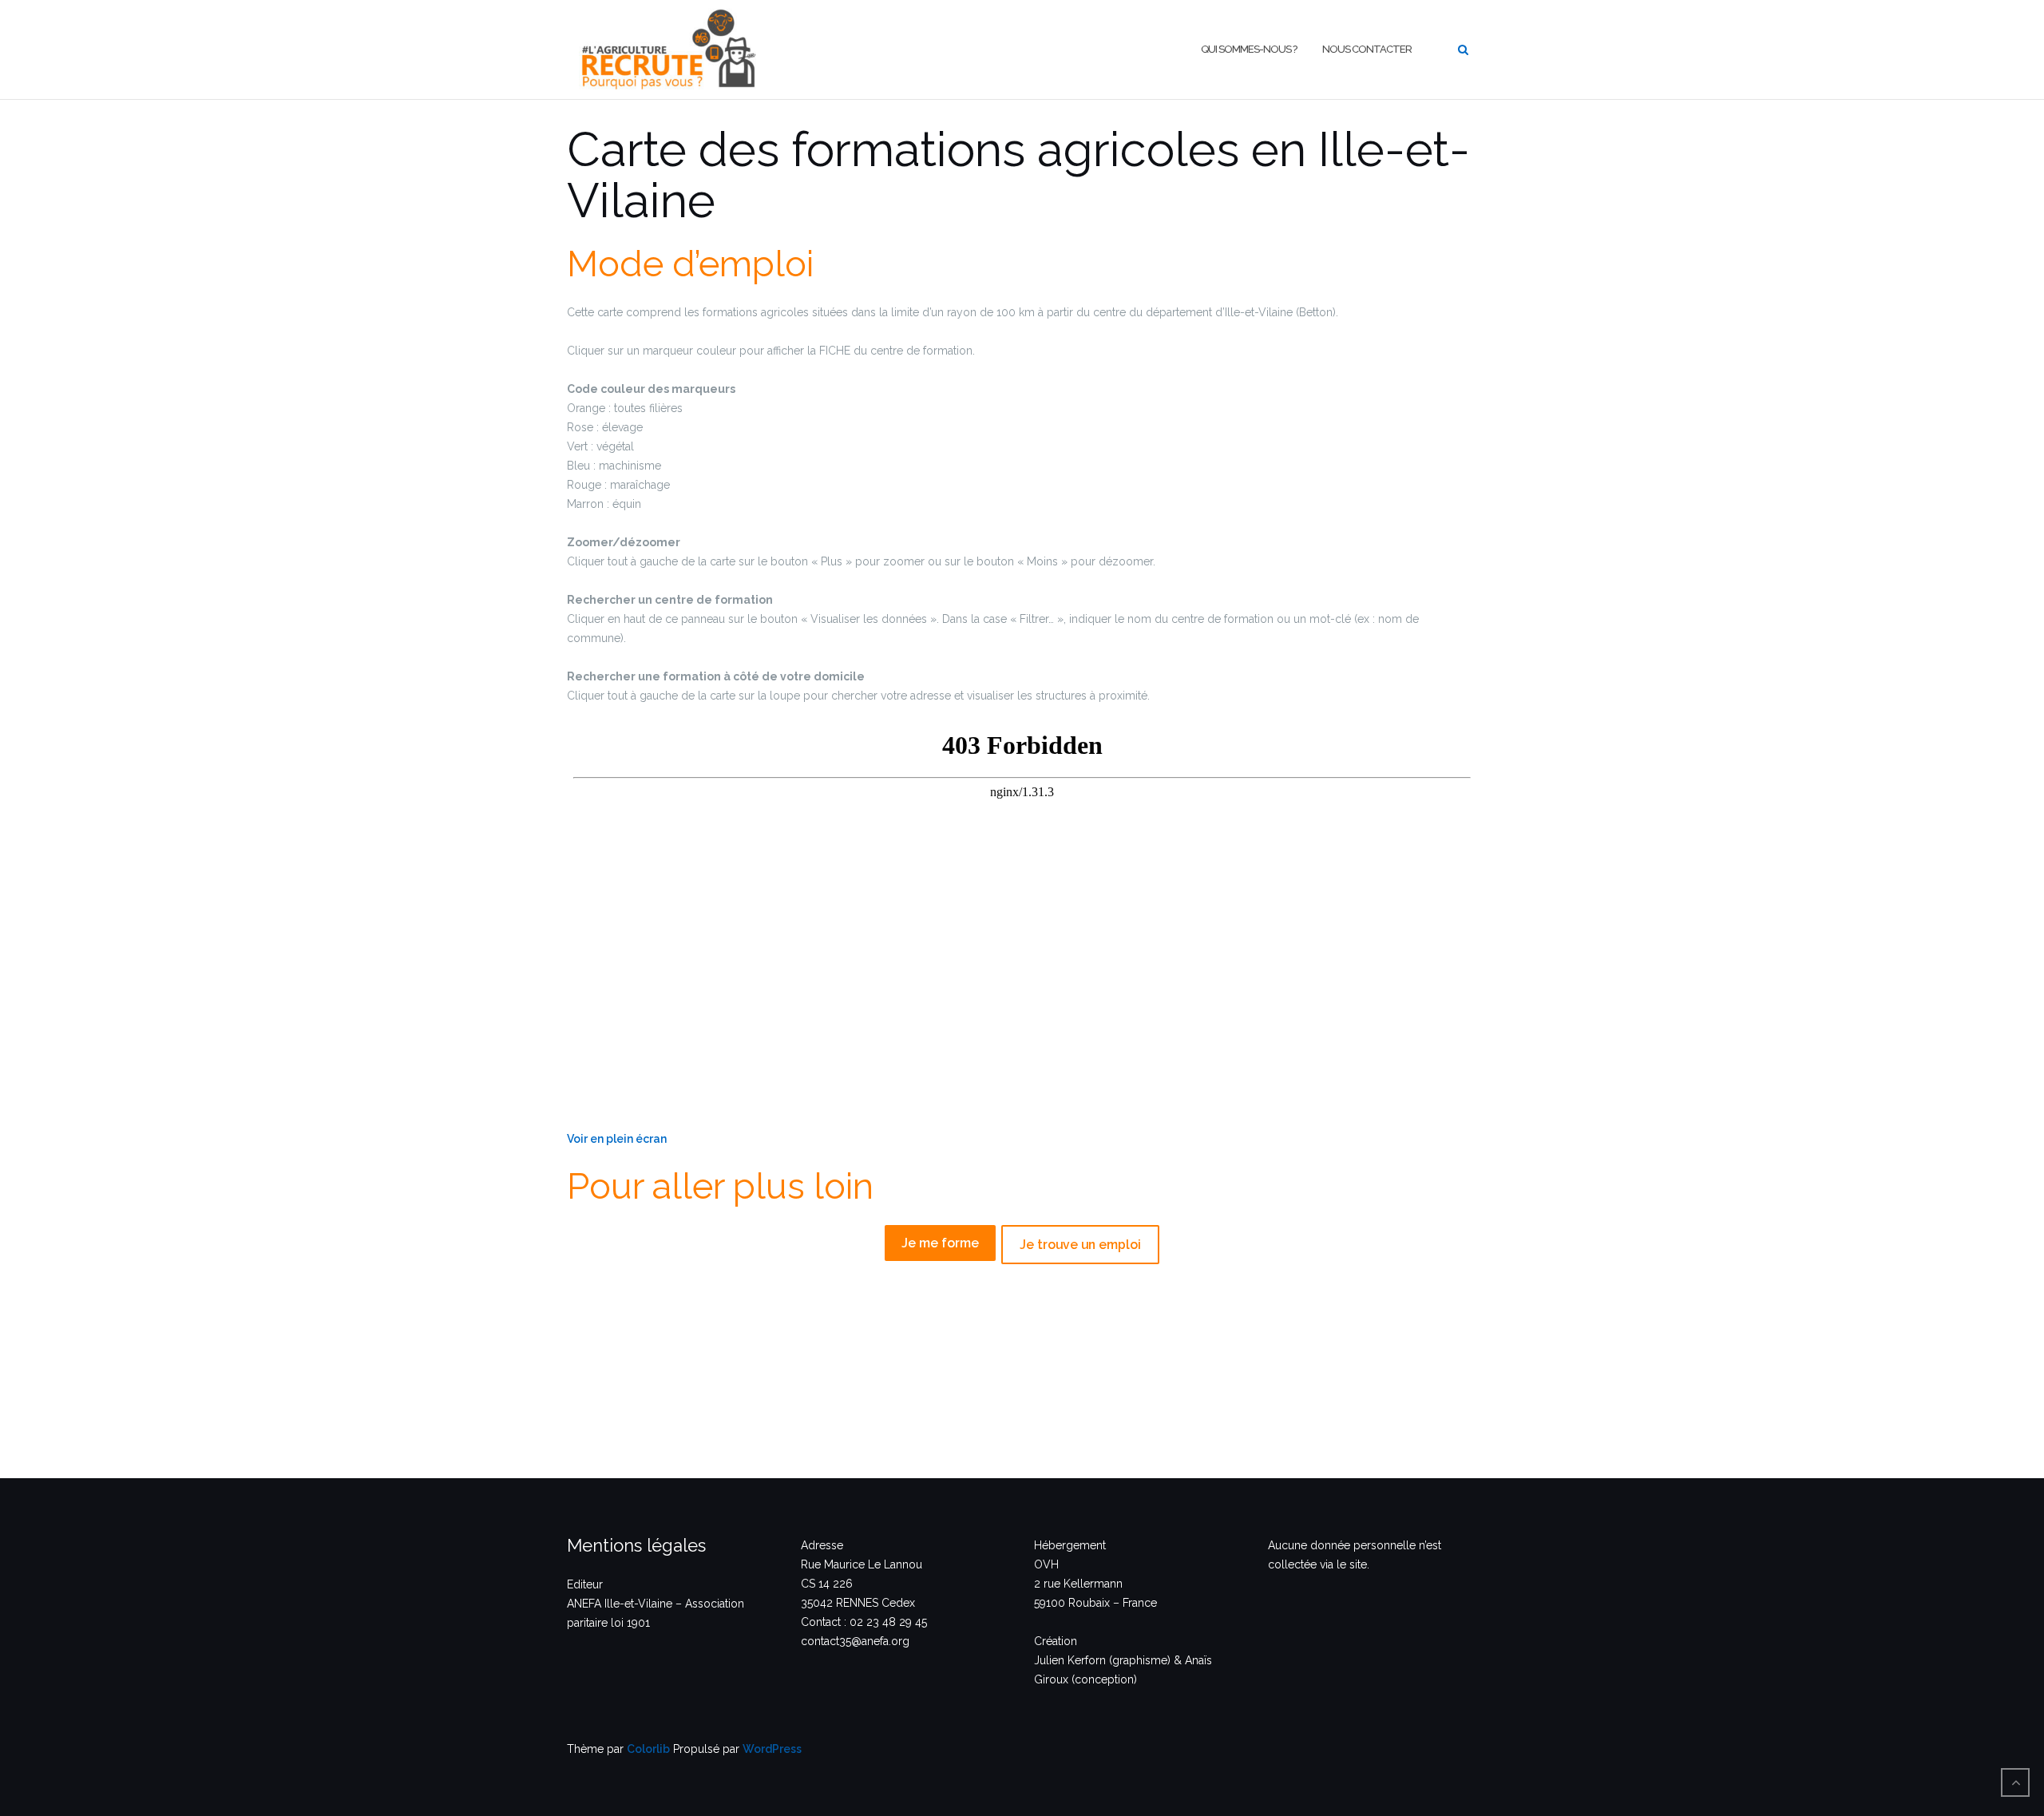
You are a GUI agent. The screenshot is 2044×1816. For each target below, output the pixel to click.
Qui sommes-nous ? (1249, 49)
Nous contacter (1367, 49)
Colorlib (648, 1749)
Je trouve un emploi (1080, 1245)
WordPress (772, 1749)
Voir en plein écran (617, 1139)
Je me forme (940, 1243)
